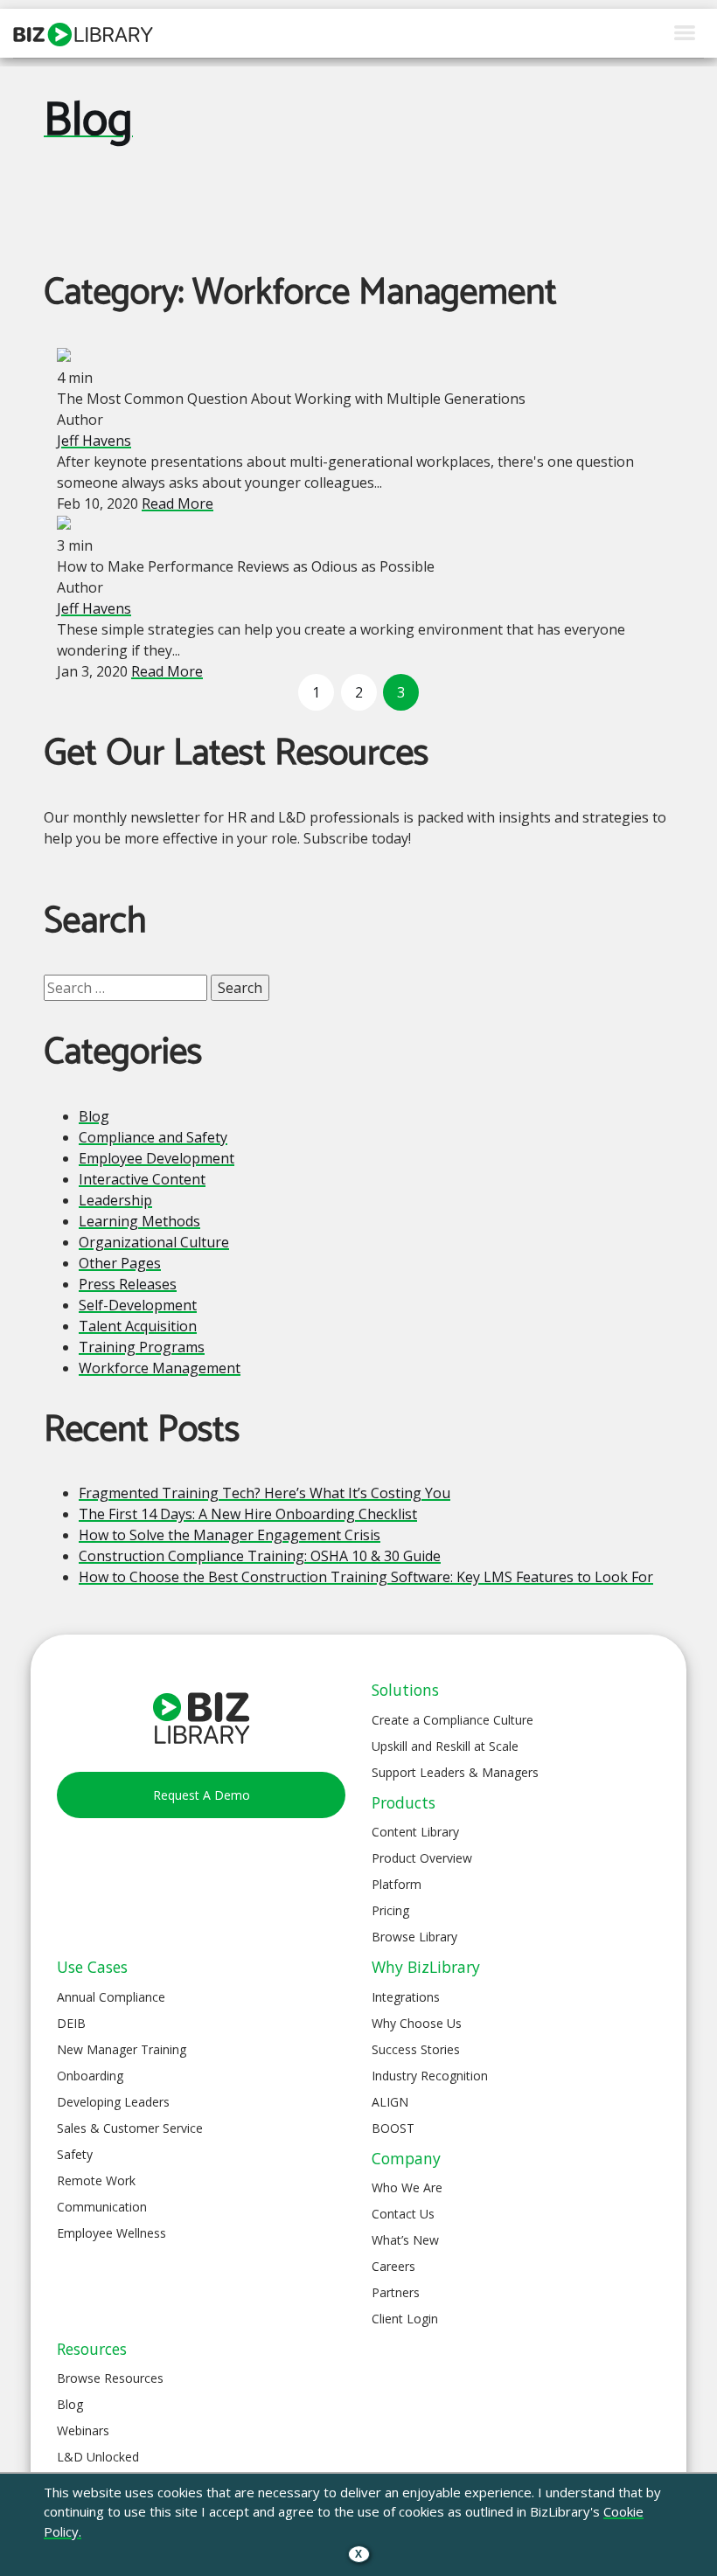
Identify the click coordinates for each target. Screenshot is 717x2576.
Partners (396, 2292)
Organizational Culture (154, 1242)
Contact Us (403, 2214)
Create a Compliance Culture (452, 1720)
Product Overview (422, 1858)
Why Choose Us (417, 2023)
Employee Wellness (111, 2233)
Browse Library (414, 1937)
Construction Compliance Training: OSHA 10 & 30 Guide (260, 1556)
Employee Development (157, 1158)
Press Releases (128, 1284)
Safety (75, 2154)
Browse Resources (110, 2378)
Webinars (83, 2430)
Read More (178, 503)
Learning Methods (139, 1221)
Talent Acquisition (138, 1326)
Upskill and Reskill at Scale (445, 1746)
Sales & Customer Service (130, 2128)
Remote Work (96, 2180)
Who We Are (407, 2187)
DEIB (71, 2023)
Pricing (390, 1910)
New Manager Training (122, 2049)
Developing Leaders (113, 2102)
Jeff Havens (94, 441)
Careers (393, 2266)
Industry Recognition (430, 2076)
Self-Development (138, 1305)
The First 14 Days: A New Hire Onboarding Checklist (248, 1514)
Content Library (415, 1832)
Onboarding (90, 2076)
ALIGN (390, 2102)
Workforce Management (160, 1368)
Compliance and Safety (153, 1137)
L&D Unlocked (98, 2457)
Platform (397, 1884)
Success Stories (416, 2049)
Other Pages (120, 1263)
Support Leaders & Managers (455, 1772)
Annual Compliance (111, 1997)
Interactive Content (142, 1179)
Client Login (405, 2319)
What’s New (405, 2240)
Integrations (406, 1997)
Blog (88, 122)
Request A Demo (202, 1795)
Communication (102, 2207)
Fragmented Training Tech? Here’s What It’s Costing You (265, 1493)
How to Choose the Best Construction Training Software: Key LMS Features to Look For (366, 1577)
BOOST (393, 2128)
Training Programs (142, 1347)
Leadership (115, 1200)
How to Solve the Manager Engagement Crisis (230, 1535)
